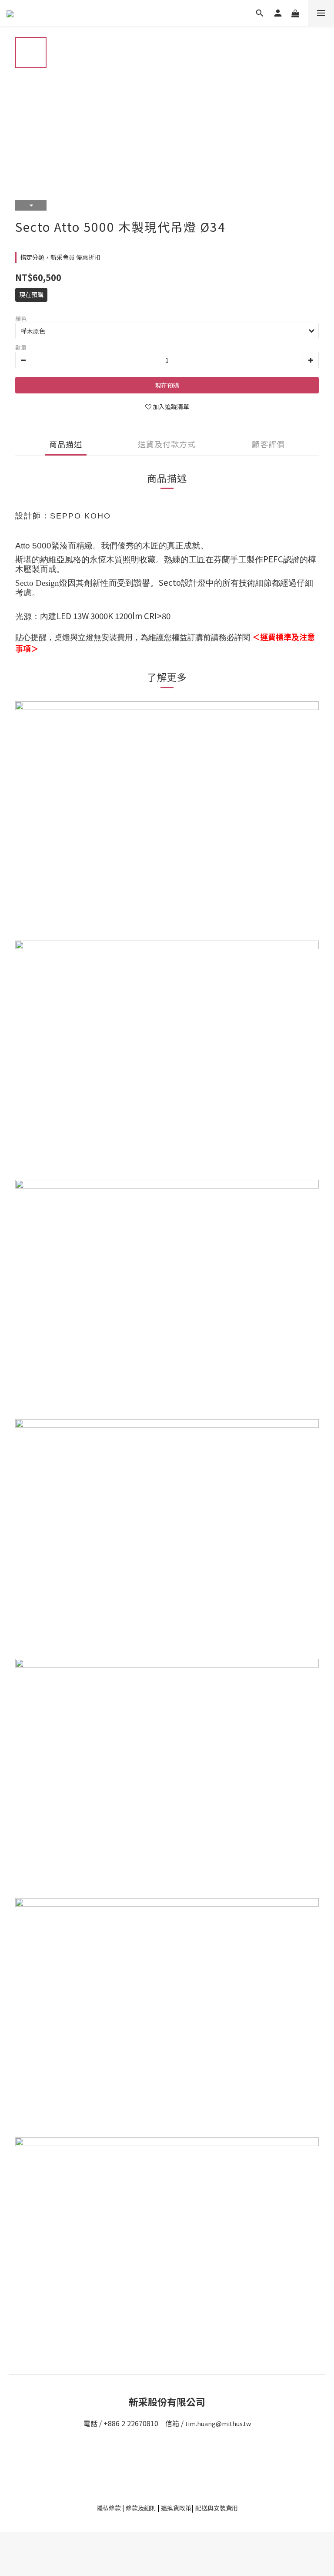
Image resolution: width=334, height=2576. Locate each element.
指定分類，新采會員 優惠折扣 (60, 257)
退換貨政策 (176, 2508)
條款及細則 (141, 2508)
